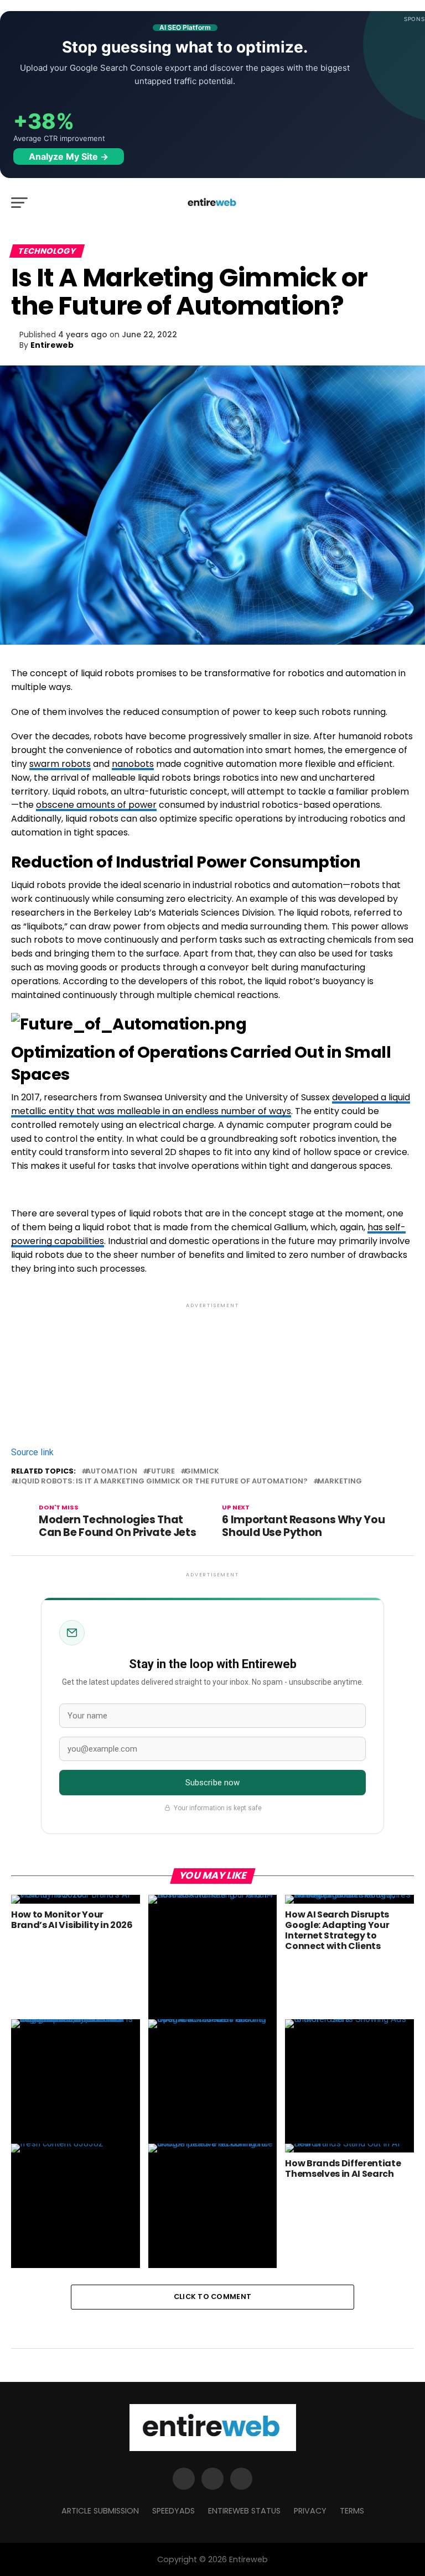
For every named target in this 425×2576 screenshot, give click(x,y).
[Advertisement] (212, 1358)
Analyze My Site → (69, 156)
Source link (32, 1452)
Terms (352, 2511)
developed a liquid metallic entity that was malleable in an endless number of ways (211, 1104)
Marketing (340, 1482)
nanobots (133, 764)
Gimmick (202, 1472)
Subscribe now (213, 1783)
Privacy (310, 2511)
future (161, 1472)
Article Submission (100, 2511)
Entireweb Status (244, 2511)
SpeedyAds (173, 2511)
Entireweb (52, 345)
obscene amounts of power (96, 805)
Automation (112, 1472)
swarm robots (60, 764)
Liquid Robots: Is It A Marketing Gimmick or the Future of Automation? (162, 1482)
